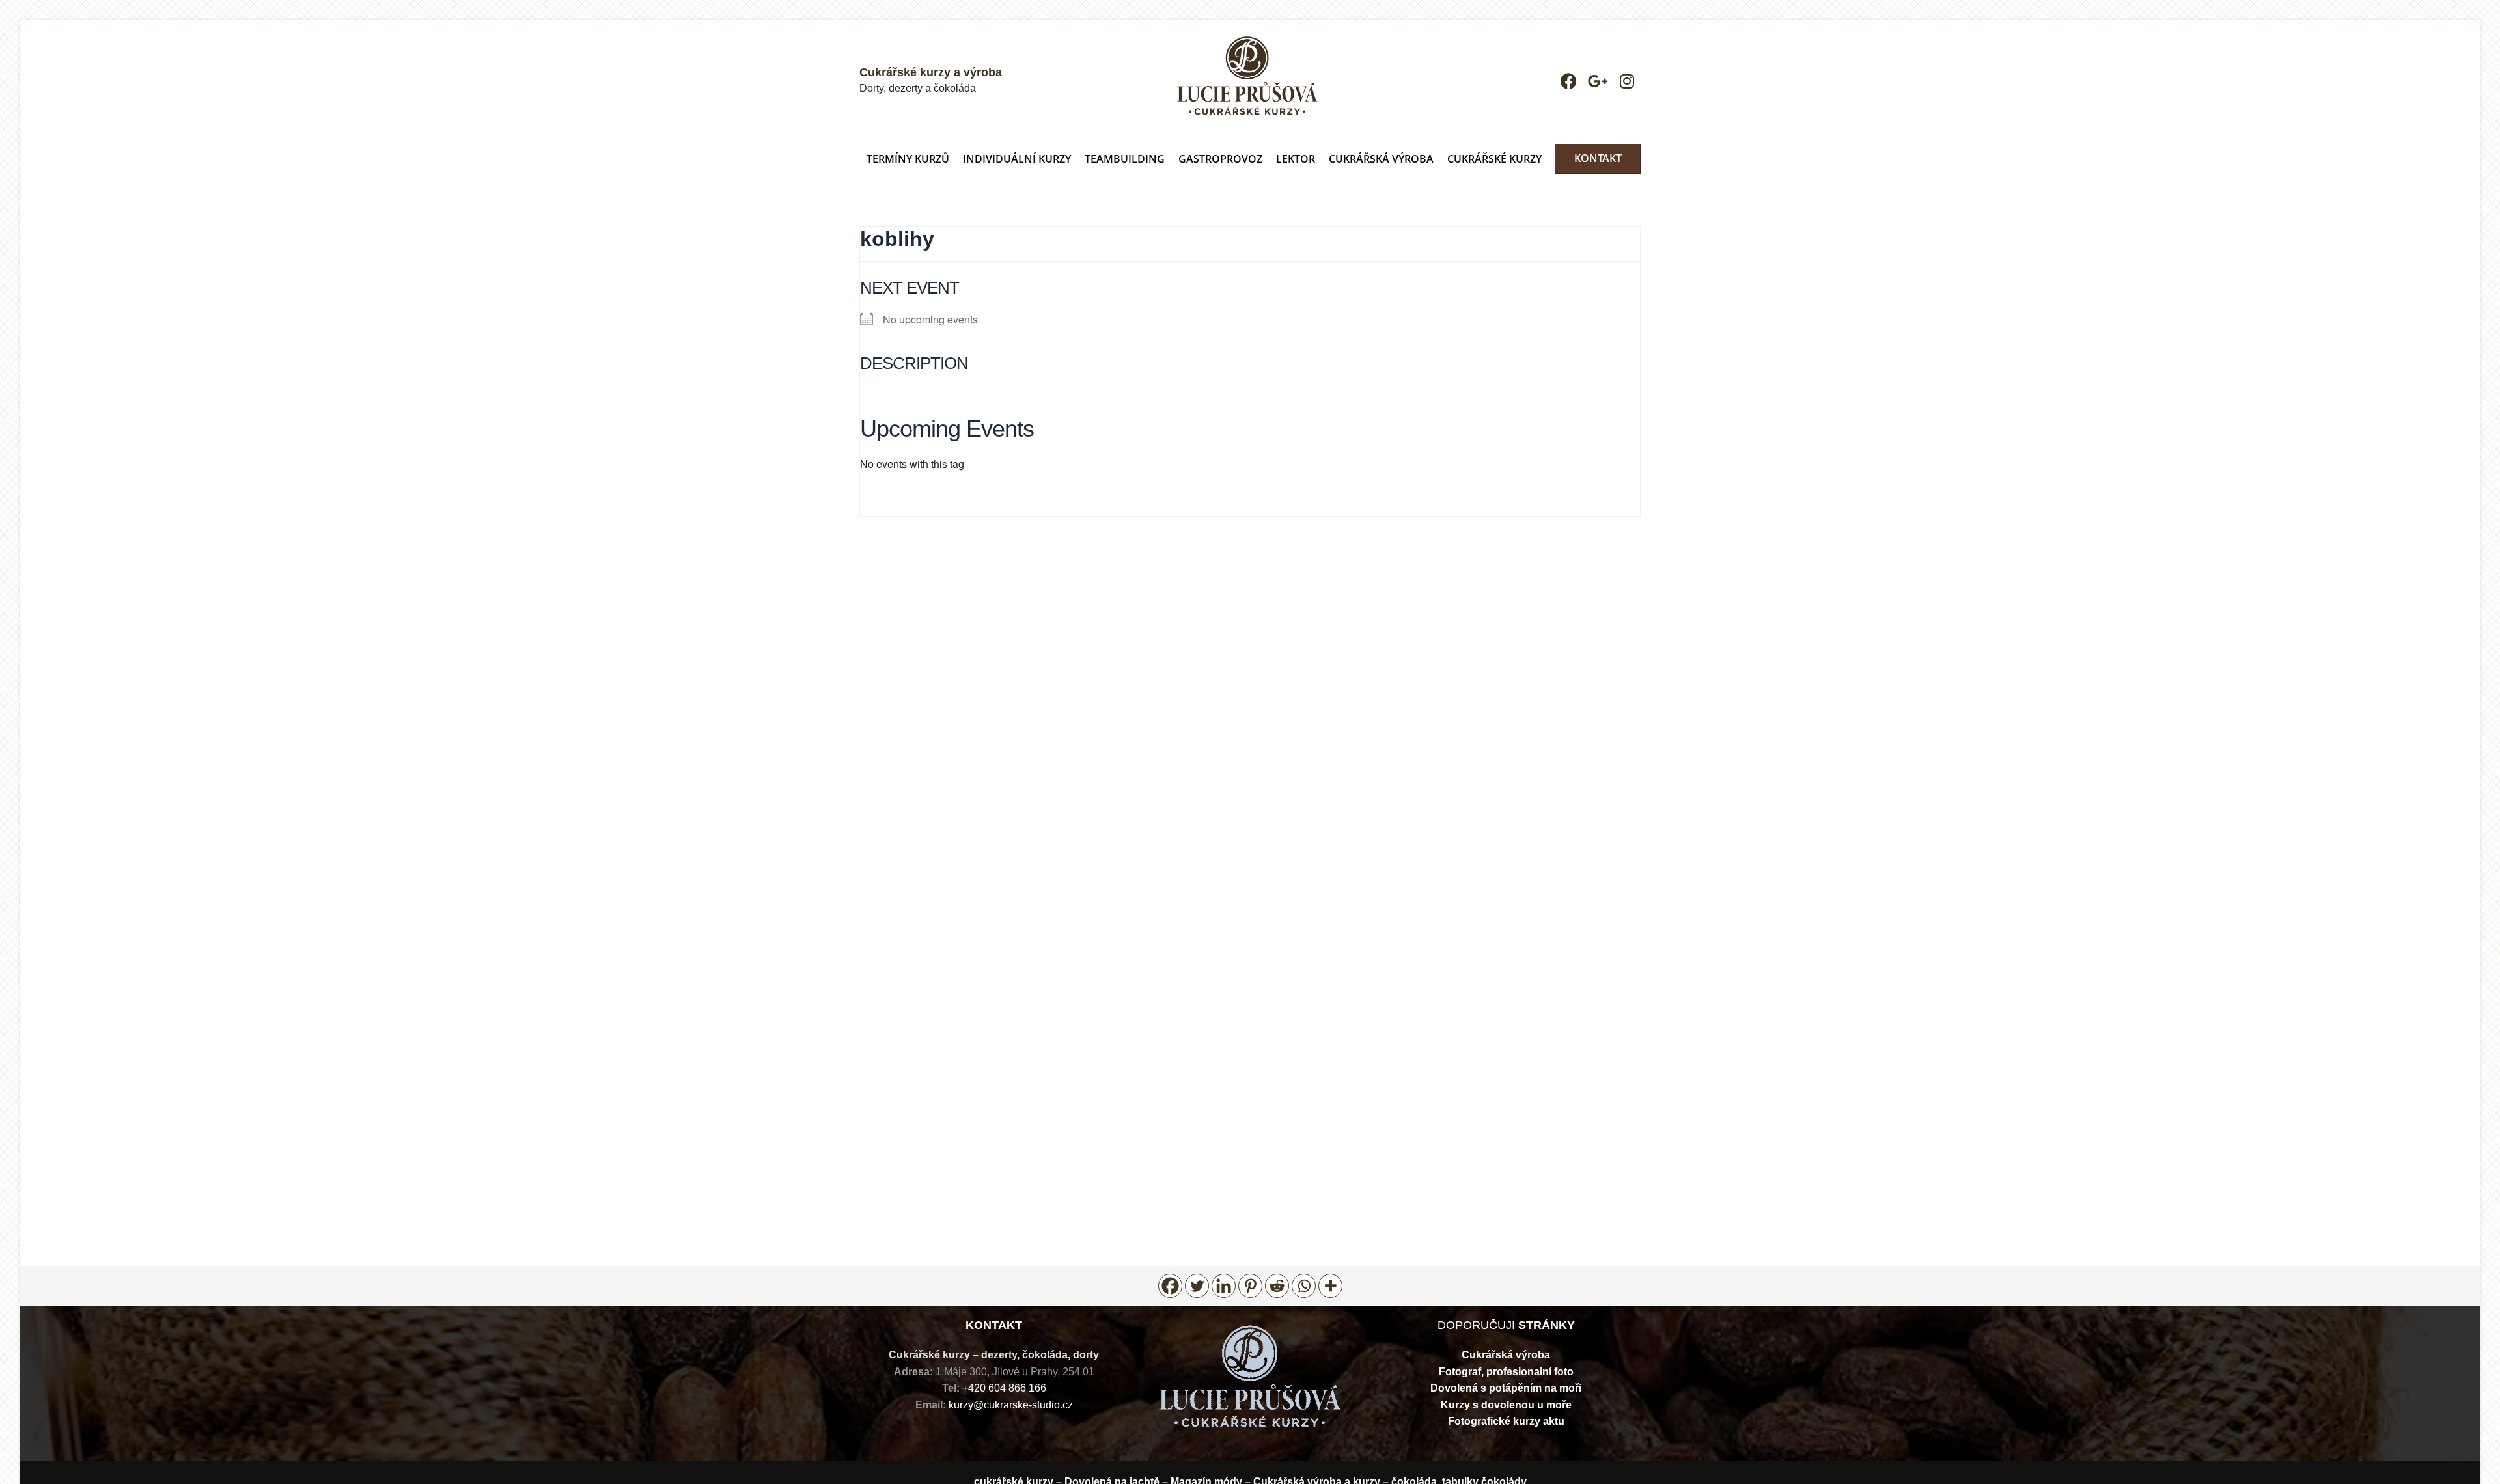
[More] (1330, 1286)
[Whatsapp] (1304, 1286)
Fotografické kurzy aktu (1506, 1421)
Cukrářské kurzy (1494, 159)
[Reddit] (1277, 1286)
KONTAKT (1598, 158)
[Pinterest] (1250, 1286)
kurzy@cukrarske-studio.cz (1011, 1405)
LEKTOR (1296, 159)
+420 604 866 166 (1004, 1388)
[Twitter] (1197, 1286)
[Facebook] (1569, 81)
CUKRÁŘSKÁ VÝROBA (1381, 159)
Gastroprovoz (1220, 159)
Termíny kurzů (908, 159)
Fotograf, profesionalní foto (1506, 1372)
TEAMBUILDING (1125, 159)
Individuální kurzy (1017, 159)
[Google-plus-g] (1598, 81)
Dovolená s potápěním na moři (1506, 1388)
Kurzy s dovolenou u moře (1506, 1405)
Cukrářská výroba (1506, 1355)
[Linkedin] (1224, 1286)
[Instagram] (1627, 81)
